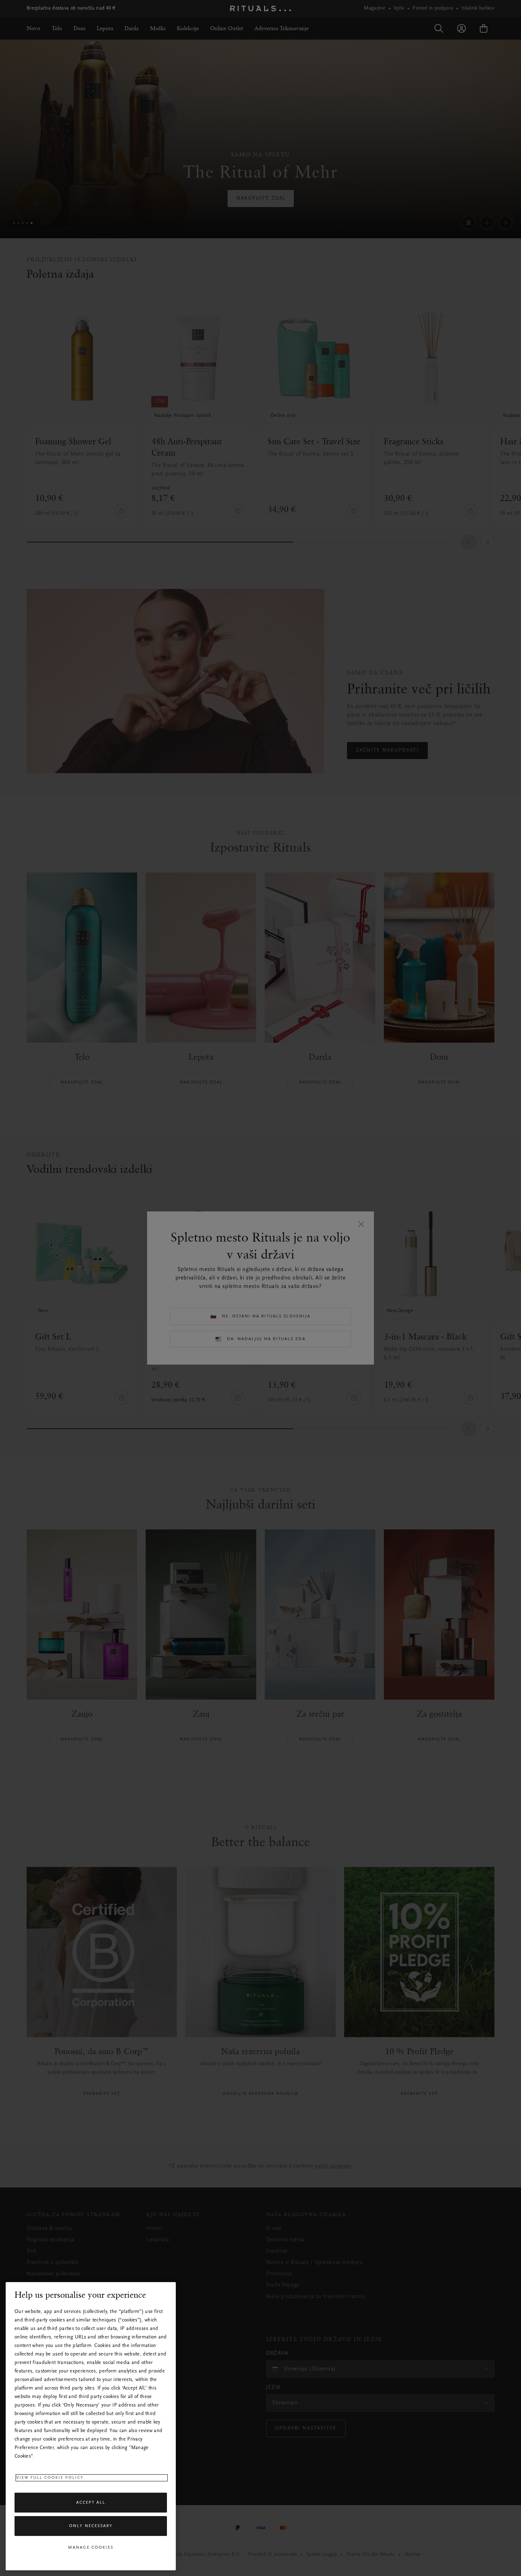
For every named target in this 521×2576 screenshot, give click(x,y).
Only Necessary (91, 2526)
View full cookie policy (50, 2478)
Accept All (91, 2503)
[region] (91, 2426)
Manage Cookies (91, 2548)
